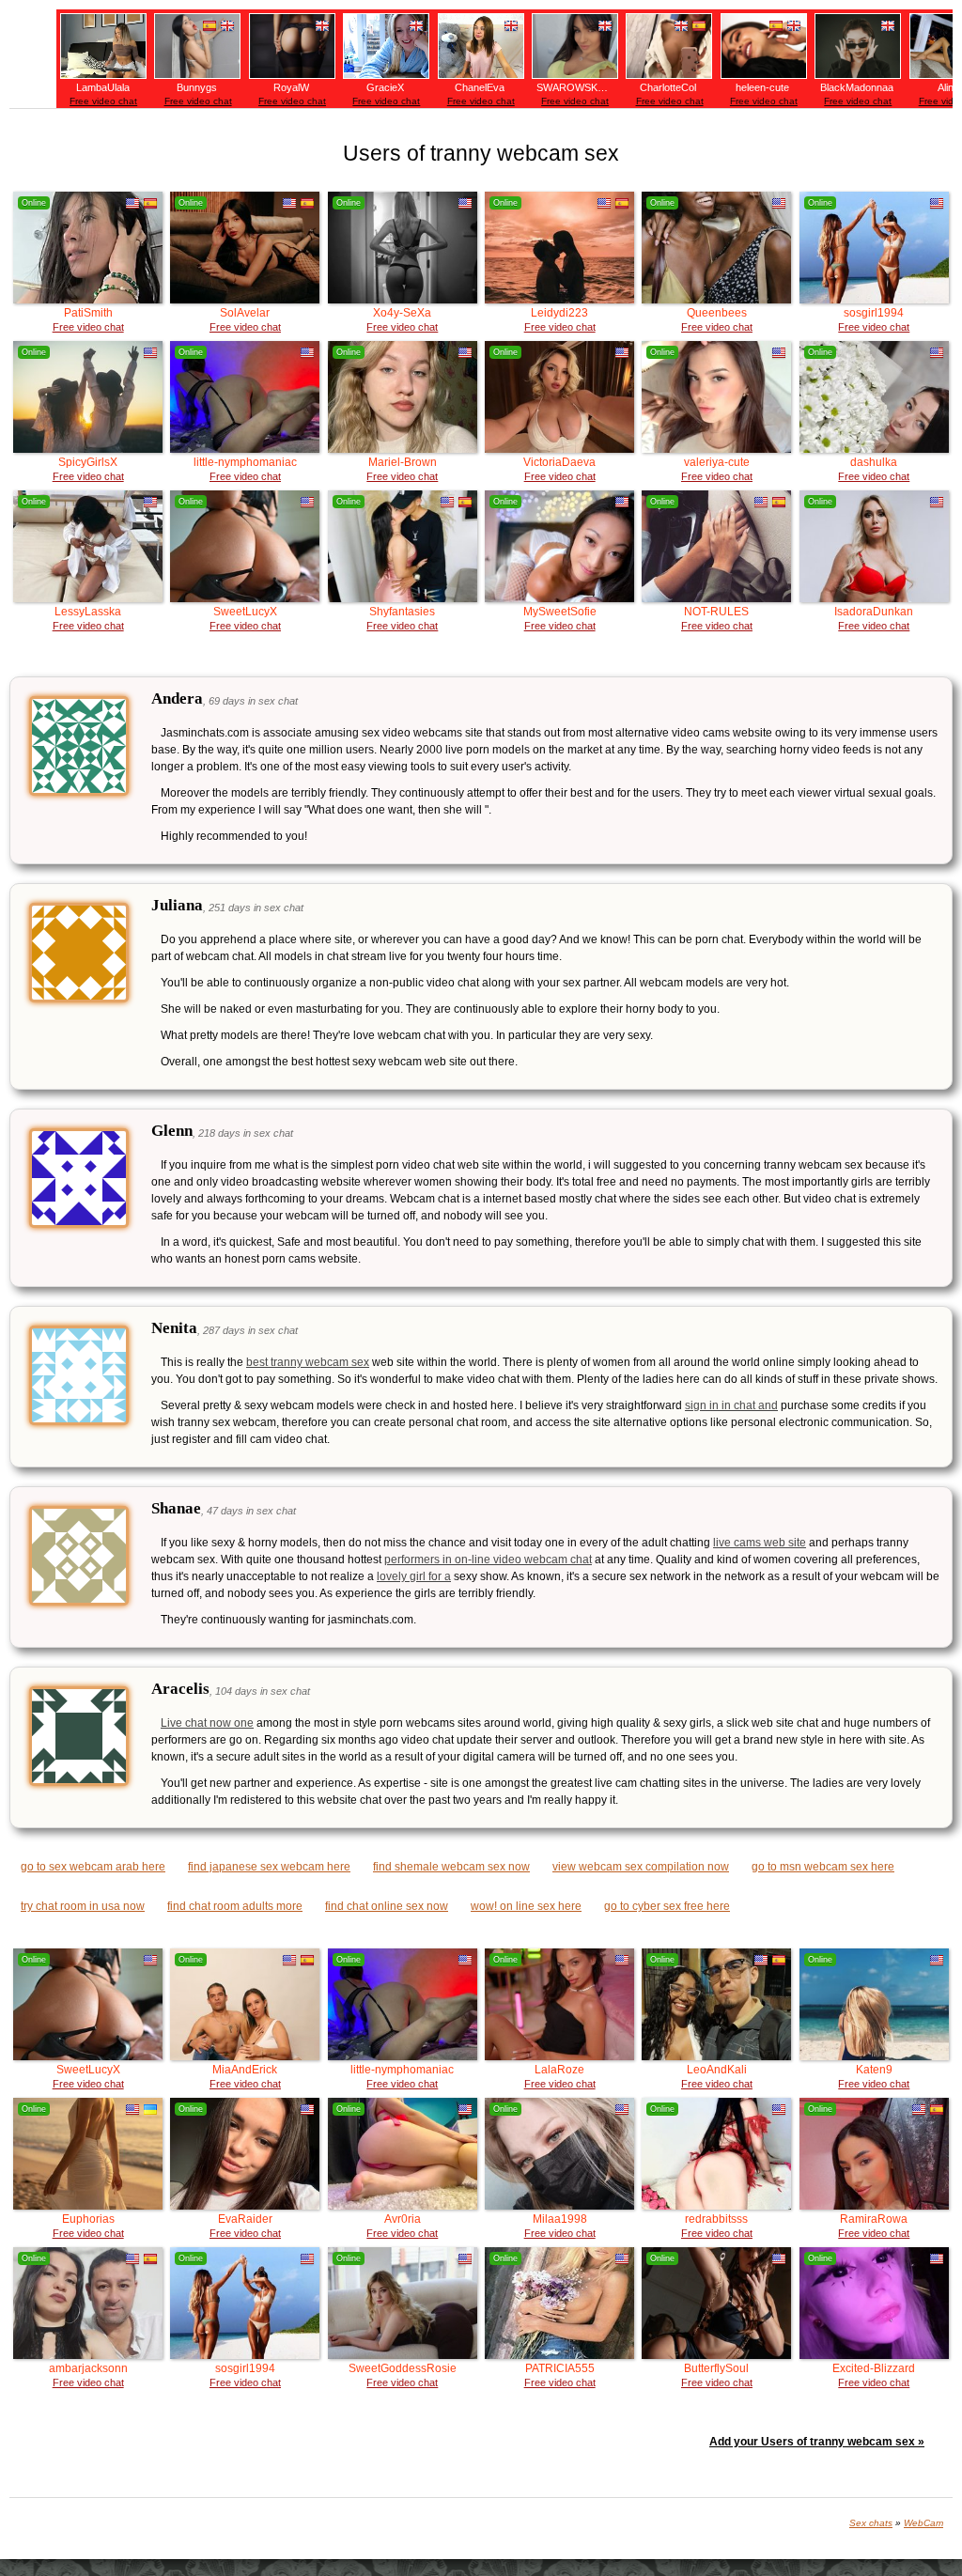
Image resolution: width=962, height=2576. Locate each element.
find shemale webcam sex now (451, 1867)
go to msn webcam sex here (823, 1867)
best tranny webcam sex (308, 1362)
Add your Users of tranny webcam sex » (817, 2442)
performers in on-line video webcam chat (488, 1560)
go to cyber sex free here (667, 1906)
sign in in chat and (731, 1405)
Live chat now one (207, 1723)
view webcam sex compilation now (641, 1867)
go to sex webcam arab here (93, 1867)
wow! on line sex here (526, 1906)
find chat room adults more (235, 1906)
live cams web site (760, 1543)
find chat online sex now (387, 1906)
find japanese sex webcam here (269, 1867)
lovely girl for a (414, 1576)
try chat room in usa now (83, 1906)
